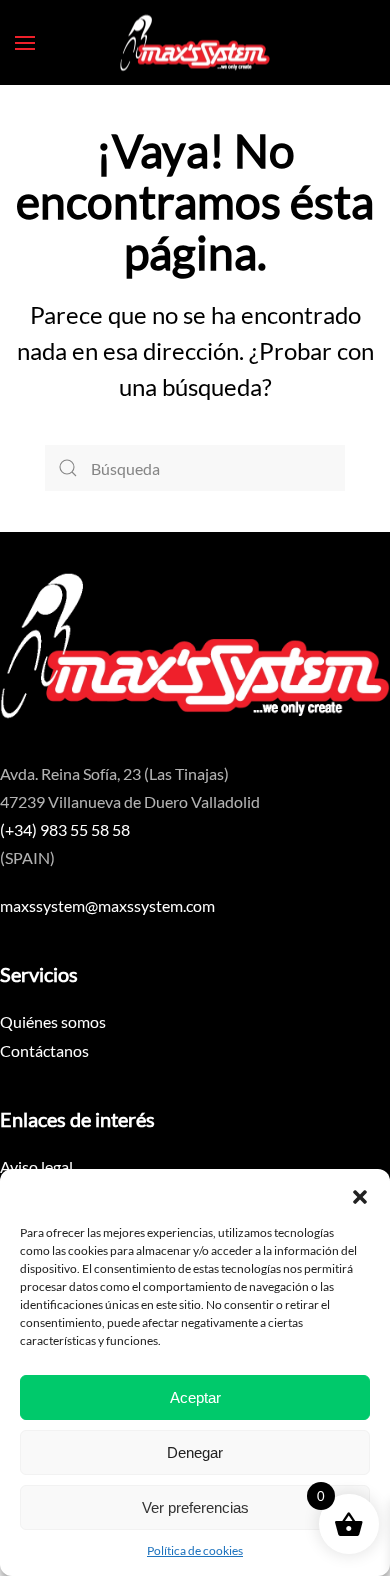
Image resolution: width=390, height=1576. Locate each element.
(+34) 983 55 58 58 (65, 829)
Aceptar (195, 1397)
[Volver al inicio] (195, 42)
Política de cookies (195, 1550)
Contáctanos (44, 1050)
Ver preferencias (195, 1507)
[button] (360, 1194)
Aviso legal (36, 1166)
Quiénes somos (53, 1021)
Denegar (195, 1452)
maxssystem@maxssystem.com (107, 905)
